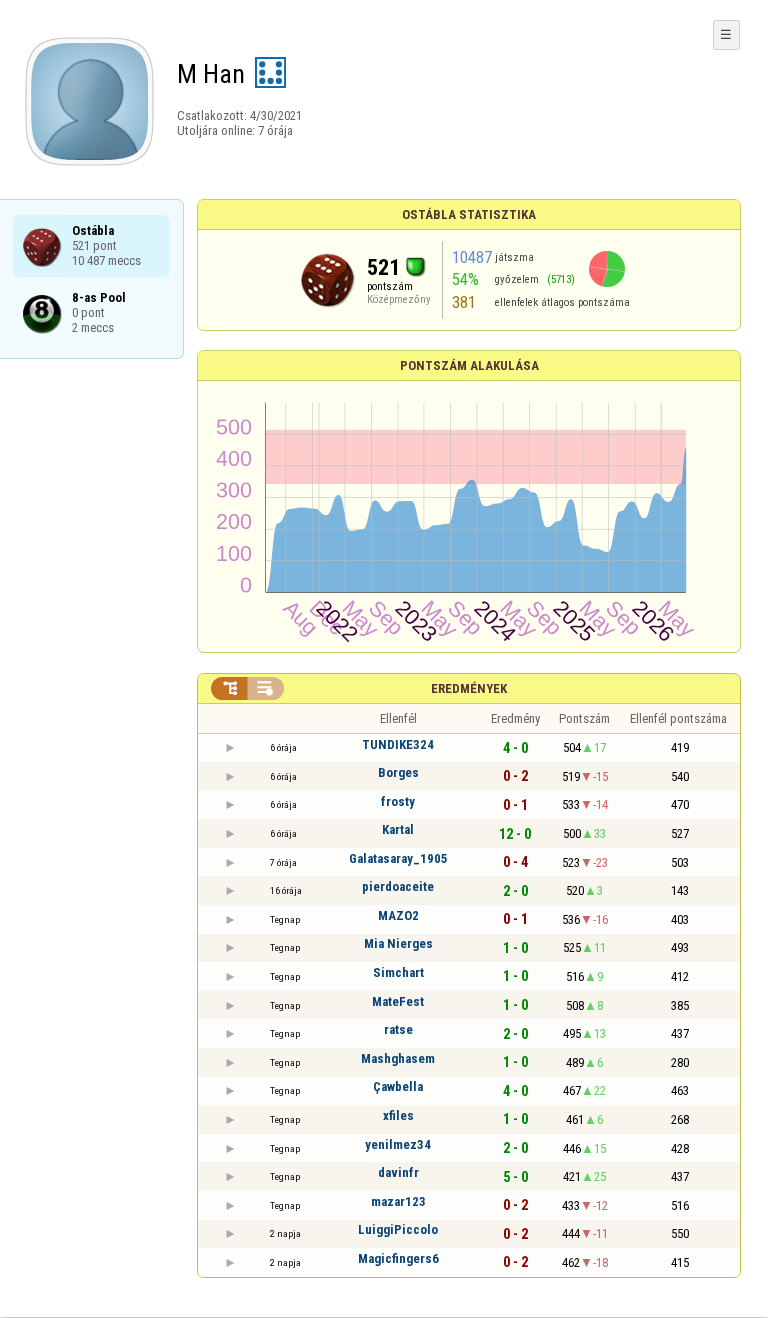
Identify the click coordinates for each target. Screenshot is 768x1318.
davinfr (398, 1172)
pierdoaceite (398, 886)
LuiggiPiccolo (398, 1229)
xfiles (398, 1115)
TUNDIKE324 (398, 744)
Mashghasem (398, 1058)
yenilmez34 (398, 1144)
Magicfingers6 (398, 1258)
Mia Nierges (398, 943)
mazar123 (398, 1201)
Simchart (398, 972)
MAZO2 (398, 915)
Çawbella (398, 1086)
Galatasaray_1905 (398, 858)
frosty (398, 801)
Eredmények (469, 688)
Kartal (398, 829)
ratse (398, 1029)
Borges (398, 772)
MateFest (398, 1001)
